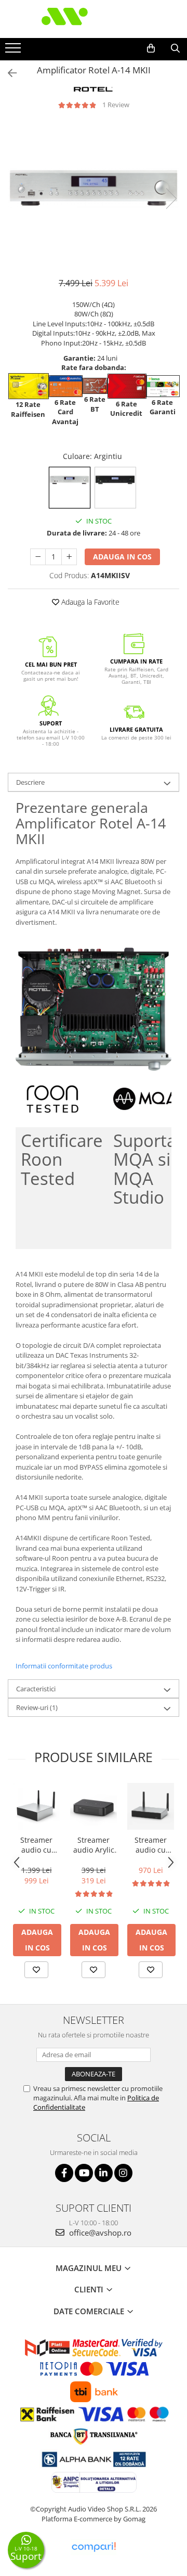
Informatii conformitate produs (64, 1666)
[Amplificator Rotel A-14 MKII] (94, 188)
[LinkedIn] (104, 2173)
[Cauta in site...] (175, 48)
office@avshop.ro (99, 2233)
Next (171, 199)
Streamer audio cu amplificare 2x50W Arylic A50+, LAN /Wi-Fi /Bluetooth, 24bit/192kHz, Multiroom (36, 1845)
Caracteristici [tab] (36, 1689)
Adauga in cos (122, 557)
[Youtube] (84, 2173)
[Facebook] (64, 2173)
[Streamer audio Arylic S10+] (94, 1806)
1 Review (116, 105)
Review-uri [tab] (37, 1707)
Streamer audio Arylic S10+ (94, 1845)
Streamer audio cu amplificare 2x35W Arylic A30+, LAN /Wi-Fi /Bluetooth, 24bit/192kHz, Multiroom (151, 1845)
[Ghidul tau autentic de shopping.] (94, 2547)
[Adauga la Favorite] (36, 1970)
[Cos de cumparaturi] (151, 48)
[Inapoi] (8, 73)
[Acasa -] (94, 19)
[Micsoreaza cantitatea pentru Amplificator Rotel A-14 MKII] (38, 557)
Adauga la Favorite (89, 602)
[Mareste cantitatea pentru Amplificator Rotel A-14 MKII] (69, 557)
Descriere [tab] (30, 782)
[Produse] (14, 51)
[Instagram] (123, 2173)
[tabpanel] (94, 188)
